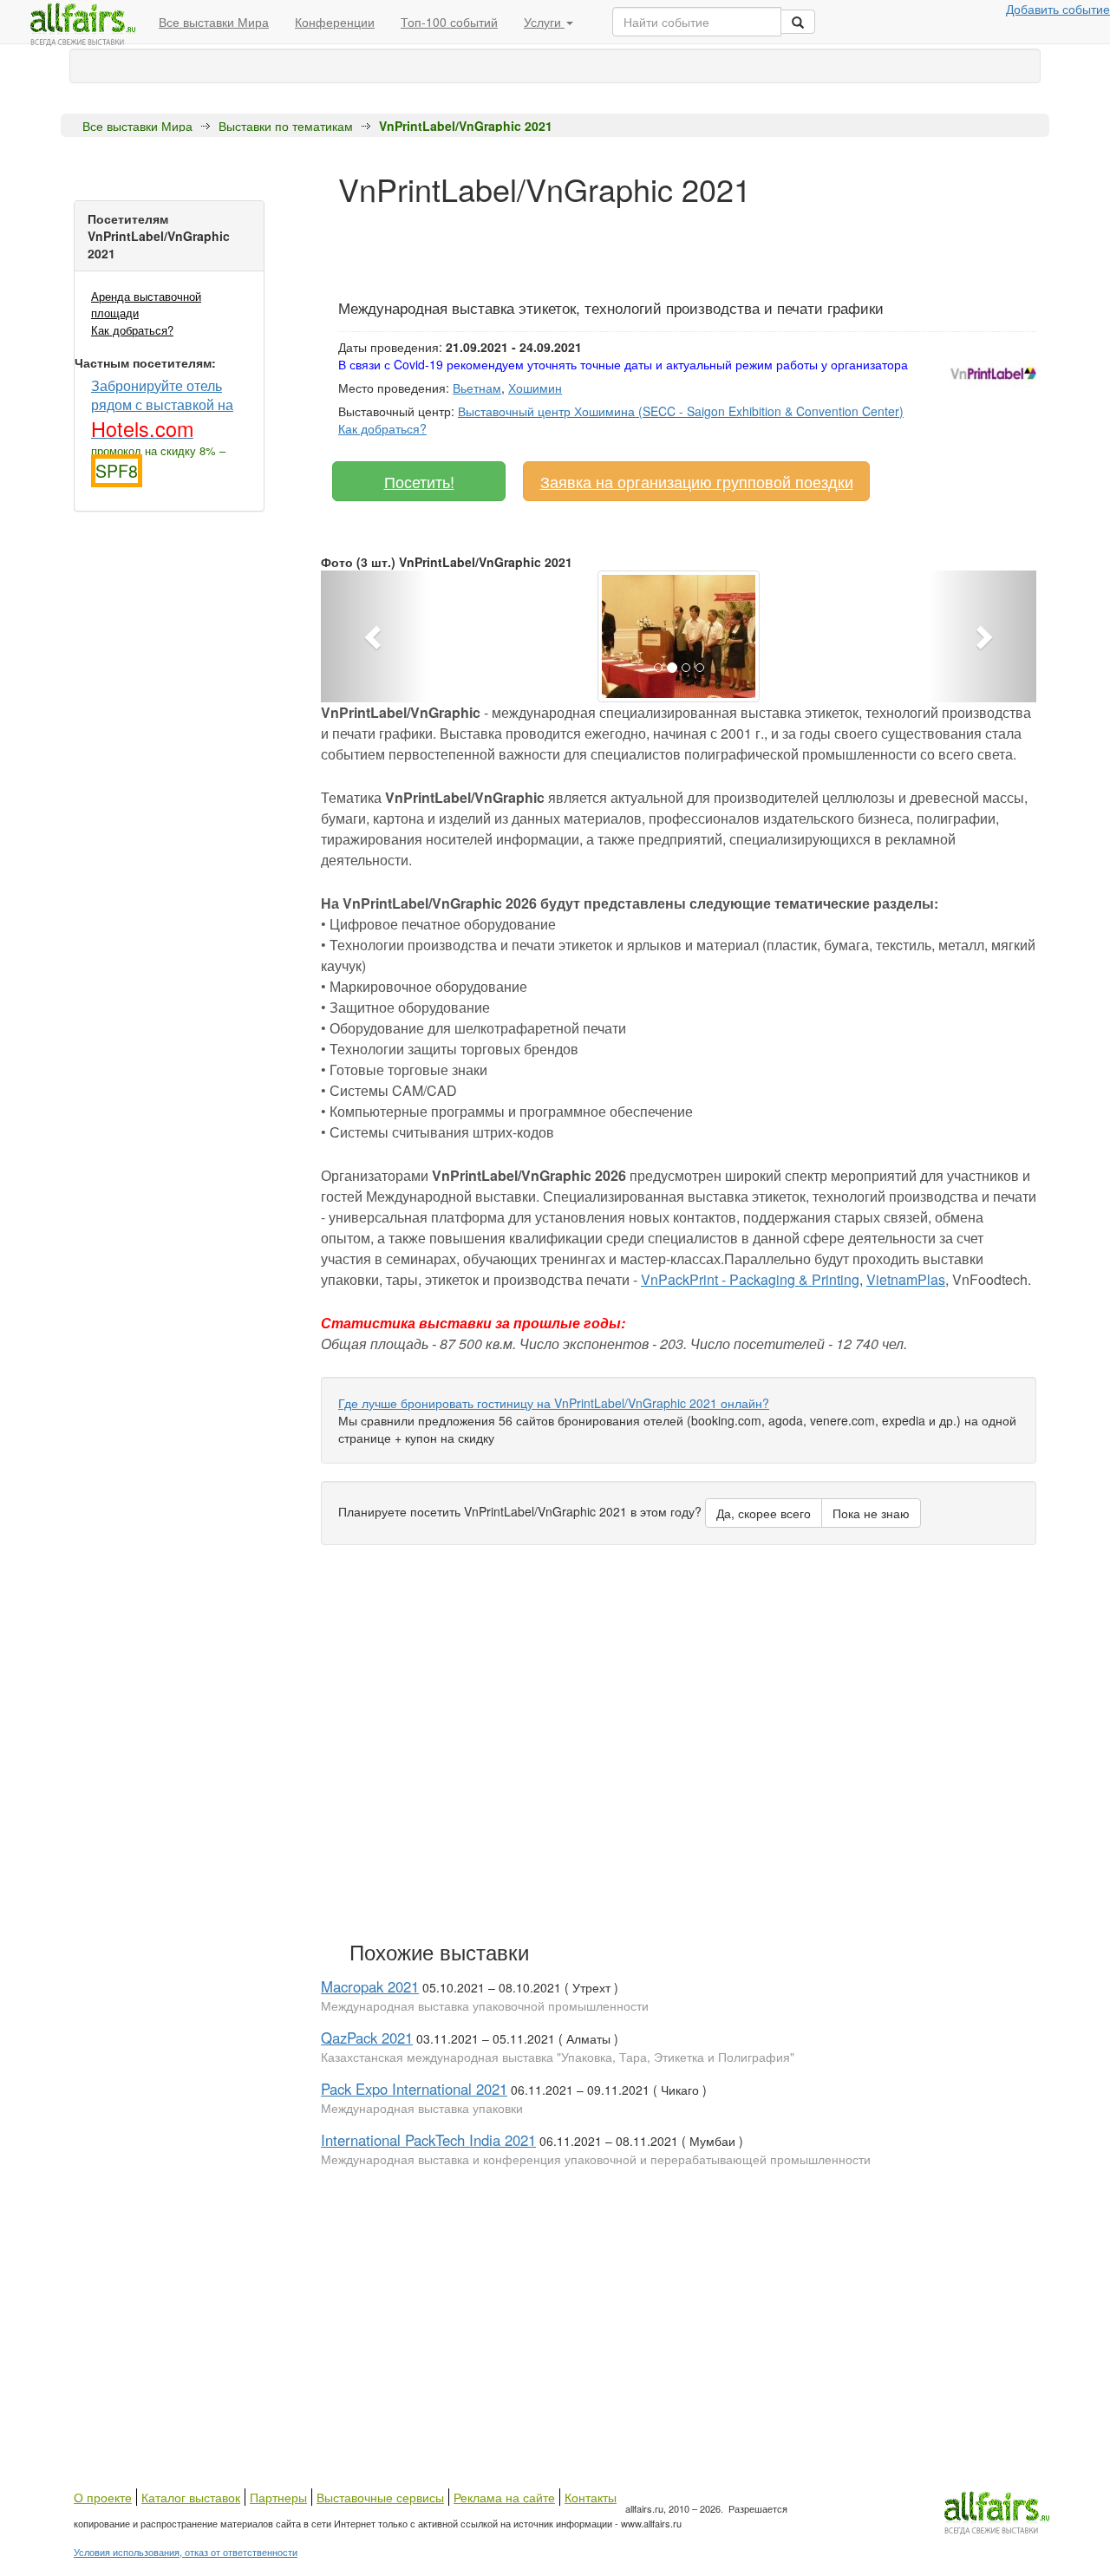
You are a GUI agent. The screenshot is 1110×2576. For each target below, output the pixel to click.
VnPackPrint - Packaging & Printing (750, 1279)
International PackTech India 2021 (428, 2140)
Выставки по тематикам (286, 126)
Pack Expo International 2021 (414, 2089)
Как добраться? (132, 330)
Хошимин (535, 388)
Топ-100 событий (449, 22)
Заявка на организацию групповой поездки (697, 481)
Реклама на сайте (504, 2497)
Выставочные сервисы (380, 2497)
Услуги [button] (544, 22)
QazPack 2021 (367, 2038)
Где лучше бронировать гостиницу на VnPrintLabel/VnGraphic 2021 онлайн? (554, 1403)
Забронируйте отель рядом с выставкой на (162, 408)
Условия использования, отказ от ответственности (186, 2552)
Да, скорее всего (764, 1513)
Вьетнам (477, 388)
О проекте (103, 2497)
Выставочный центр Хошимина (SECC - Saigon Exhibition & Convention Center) (681, 411)
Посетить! (419, 481)
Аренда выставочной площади (146, 304)
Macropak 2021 (370, 1986)
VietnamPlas (906, 1279)
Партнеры (278, 2497)
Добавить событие (1058, 9)
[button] (375, 636)
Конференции (335, 22)
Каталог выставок (191, 2497)
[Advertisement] (654, 245)
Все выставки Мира (214, 22)
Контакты (591, 2497)
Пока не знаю (871, 1513)
